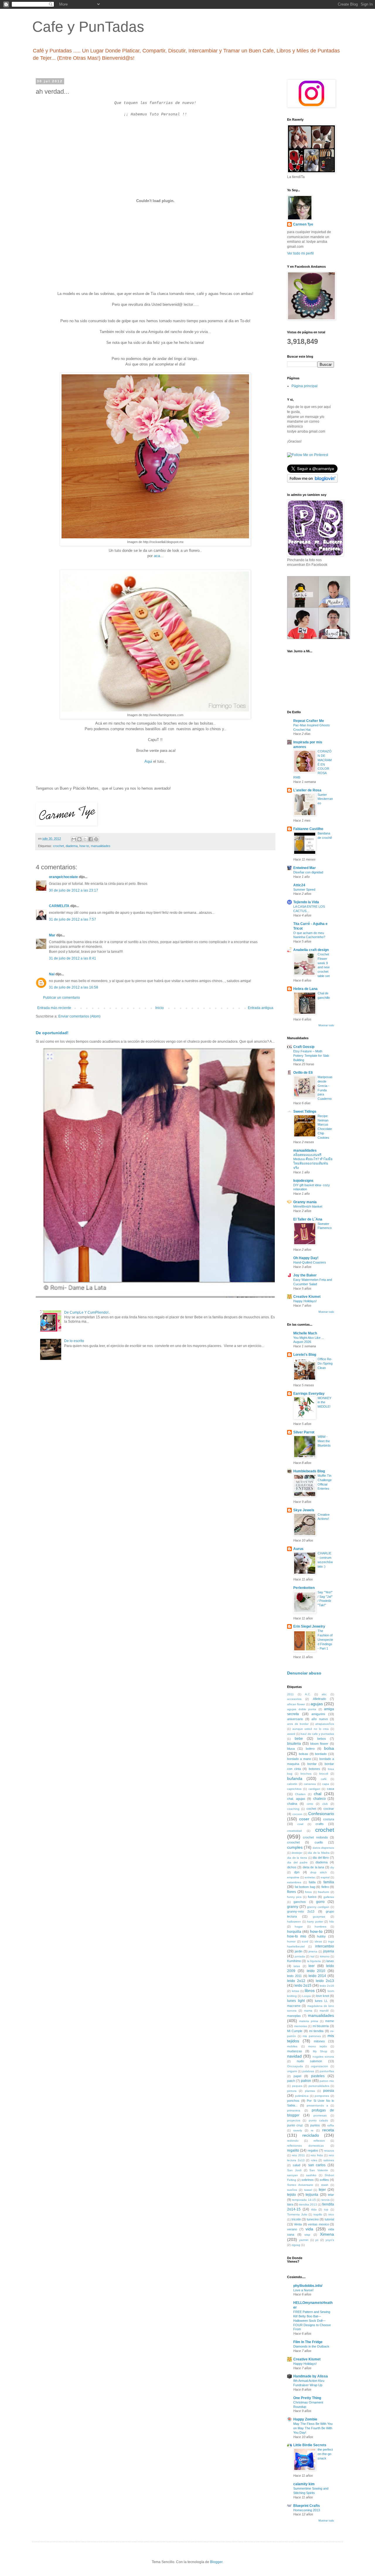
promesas (320, 2115)
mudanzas (295, 2051)
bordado (321, 1754)
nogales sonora (323, 2057)
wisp (307, 2235)
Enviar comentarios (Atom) (79, 1016)
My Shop (320, 2051)
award (291, 1734)
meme (330, 2021)
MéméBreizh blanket (308, 1206)
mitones (319, 2041)
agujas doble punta (302, 1709)
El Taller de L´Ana (308, 1219)
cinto (310, 1804)
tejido (292, 2195)
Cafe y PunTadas (88, 27)
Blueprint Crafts (307, 2506)
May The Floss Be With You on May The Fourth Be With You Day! (313, 2428)
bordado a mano (299, 1759)
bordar (312, 1764)
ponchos (293, 2101)
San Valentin (319, 2170)
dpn (297, 1872)
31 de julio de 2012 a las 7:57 (73, 919)
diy (332, 1867)
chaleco (319, 1799)
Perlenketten (304, 1588)
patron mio (327, 2081)
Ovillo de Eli (303, 1073)
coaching (293, 1809)
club (325, 1804)
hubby (321, 1936)
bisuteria (294, 1744)
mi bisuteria (321, 2026)
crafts (320, 1824)
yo (317, 2240)
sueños (292, 2190)
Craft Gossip (304, 1047)
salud (296, 2165)
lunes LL (322, 2001)
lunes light (296, 2001)
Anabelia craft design (311, 950)
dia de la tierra (297, 1858)
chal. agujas (296, 1799)
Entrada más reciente (54, 1008)
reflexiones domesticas (305, 2146)
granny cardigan (318, 1907)
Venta (298, 2224)
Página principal (305, 386)
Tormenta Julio (297, 2214)
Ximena (327, 2234)
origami (292, 2071)
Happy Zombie (305, 2419)
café (324, 1779)
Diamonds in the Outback (311, 2346)
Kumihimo (294, 1961)
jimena (313, 1951)
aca (157, 556)
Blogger (216, 2562)
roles (314, 2160)
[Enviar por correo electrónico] (74, 839)
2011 (290, 1694)
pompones (322, 2096)
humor (291, 1941)
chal (318, 1794)
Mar (52, 935)
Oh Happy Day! (306, 1258)
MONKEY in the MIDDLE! (324, 1402)
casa (330, 1789)
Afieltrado (319, 1699)
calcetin (292, 1784)
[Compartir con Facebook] (91, 839)
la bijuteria (314, 1961)
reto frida (317, 2155)
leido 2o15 (303, 1986)
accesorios (294, 1699)
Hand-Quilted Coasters (310, 1262)
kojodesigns (303, 1181)
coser (304, 1819)
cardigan (314, 1789)
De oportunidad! (52, 1033)
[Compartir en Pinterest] (96, 839)
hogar (299, 1927)
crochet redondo (315, 1837)
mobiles (292, 2046)
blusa (291, 1749)
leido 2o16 (327, 1986)
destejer (297, 1853)
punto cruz (295, 2125)
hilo (332, 1922)
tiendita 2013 (308, 2204)
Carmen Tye (303, 224)
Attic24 (299, 885)
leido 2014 (317, 1976)
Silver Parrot (304, 1432)
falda (312, 1882)
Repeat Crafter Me (309, 721)
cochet (311, 1809)
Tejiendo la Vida (306, 902)
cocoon (297, 1814)
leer (312, 1966)
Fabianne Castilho (308, 829)
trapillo (318, 2214)
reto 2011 (298, 2155)
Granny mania (305, 1202)
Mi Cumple (295, 2031)
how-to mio (297, 1936)
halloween (294, 1922)
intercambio (325, 1946)
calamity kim (304, 2484)
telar (331, 2195)
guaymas (319, 1917)
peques (297, 2086)
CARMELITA (59, 906)
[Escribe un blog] (79, 839)
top (326, 2209)
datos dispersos (323, 1848)
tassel (308, 2190)
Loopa (306, 1996)
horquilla (294, 1932)
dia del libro (321, 1858)
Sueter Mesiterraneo (325, 799)
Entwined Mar (305, 868)
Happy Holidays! (305, 1301)
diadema (72, 846)
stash (325, 2185)
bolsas (304, 1754)
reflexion (319, 2141)
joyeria (329, 1951)
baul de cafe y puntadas (317, 1734)
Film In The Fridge (308, 2342)
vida (309, 2229)
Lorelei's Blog (305, 1355)
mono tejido (318, 2046)
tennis (325, 2200)
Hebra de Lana (305, 989)
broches (306, 1774)
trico (331, 2214)
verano (292, 2229)
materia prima (309, 2021)
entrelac (310, 1877)
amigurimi (318, 1714)
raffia (331, 2125)
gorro (320, 1902)
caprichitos (294, 1789)
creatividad (294, 1831)
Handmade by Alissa (311, 2376)
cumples (295, 1847)
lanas (330, 1961)
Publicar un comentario (62, 998)
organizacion (319, 2066)
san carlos (317, 2165)
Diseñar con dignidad (308, 872)
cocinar (329, 1809)
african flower (296, 1704)
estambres (294, 1882)
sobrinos (308, 2180)
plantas (310, 2091)
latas (297, 1966)
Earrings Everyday (309, 1394)
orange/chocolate (63, 877)
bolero (310, 1749)
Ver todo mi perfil (300, 253)
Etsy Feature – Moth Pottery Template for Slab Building (311, 1056)
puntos (315, 2125)
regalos (313, 2150)
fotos (308, 1892)
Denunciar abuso (304, 1673)
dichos (292, 1867)
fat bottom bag (305, 1887)
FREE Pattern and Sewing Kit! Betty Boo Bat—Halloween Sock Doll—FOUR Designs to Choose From (312, 2320)
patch (291, 2081)
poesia (329, 2091)
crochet (58, 846)
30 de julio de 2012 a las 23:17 (74, 890)
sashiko (311, 2175)
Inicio (160, 1008)
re (312, 2130)
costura (329, 1819)
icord (305, 1941)
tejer (322, 2190)
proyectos (294, 2120)
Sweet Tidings (305, 1112)
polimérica (302, 2096)
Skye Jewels (304, 1510)
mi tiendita (316, 2031)
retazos (329, 2151)
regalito (293, 2150)
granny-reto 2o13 (301, 1911)
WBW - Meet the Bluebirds (324, 1441)
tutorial (329, 2219)
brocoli (324, 1774)
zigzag (296, 2245)
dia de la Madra (319, 1853)
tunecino (313, 2219)
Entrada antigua (261, 1008)
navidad (294, 2056)
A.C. (308, 1694)
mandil (324, 2011)
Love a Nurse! (303, 2290)
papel (297, 2076)
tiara (290, 2204)
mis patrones (312, 2036)
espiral (325, 1877)
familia (329, 1882)
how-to (84, 846)
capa (326, 1784)
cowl (300, 1824)
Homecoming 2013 (307, 2510)
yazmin (304, 2240)
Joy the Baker (305, 1275)
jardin (299, 1951)
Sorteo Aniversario (300, 2185)
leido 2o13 (325, 1981)
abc (324, 1694)
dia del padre (297, 1862)
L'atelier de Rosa (307, 790)
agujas (317, 1704)
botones (315, 1769)
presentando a (317, 2105)
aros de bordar (298, 1724)
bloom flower (319, 1744)
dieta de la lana (313, 1867)
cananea (310, 1784)
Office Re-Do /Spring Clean (325, 1363)
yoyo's (330, 2240)
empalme (293, 1877)
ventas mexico (318, 2224)
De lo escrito (74, 1341)
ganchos (300, 1902)
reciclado (311, 2135)
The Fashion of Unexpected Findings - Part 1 (325, 1639)
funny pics (294, 1897)
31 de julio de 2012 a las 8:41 (73, 958)
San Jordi (294, 2170)
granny (293, 1907)
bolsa (329, 1748)
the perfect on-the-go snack (325, 2454)
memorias (301, 2026)
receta (328, 2130)
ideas (318, 1941)
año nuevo (320, 1719)
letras (295, 1991)
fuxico (312, 1897)
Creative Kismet (307, 1297)
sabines (329, 2160)
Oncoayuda (295, 2066)
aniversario (295, 1719)
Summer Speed (304, 890)
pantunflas (327, 2071)
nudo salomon (309, 2061)
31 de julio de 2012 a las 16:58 (74, 987)
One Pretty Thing (307, 2398)
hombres (321, 1927)
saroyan (293, 2175)
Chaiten (300, 1794)
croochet (293, 1842)
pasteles (318, 2076)
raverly (298, 2130)
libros (310, 1991)
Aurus (298, 1549)
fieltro (325, 1887)
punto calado (318, 2120)
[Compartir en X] (85, 839)
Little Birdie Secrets (310, 2445)
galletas (329, 1897)
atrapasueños (325, 1724)
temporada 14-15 (304, 2200)
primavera (294, 2110)
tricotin (296, 2219)
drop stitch (319, 1872)
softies (324, 2180)
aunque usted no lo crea (311, 1729)
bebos (322, 1739)
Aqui (148, 761)
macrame (294, 2006)
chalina (292, 1804)
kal (312, 1956)
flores (292, 1892)
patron (306, 2081)
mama (308, 2011)
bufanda (295, 1778)
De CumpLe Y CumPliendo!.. (87, 1312)
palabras (308, 2071)
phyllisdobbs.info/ (308, 2286)
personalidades (319, 2086)
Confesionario (321, 1814)
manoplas (294, 2016)
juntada (300, 1956)
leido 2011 (294, 1976)
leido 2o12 (296, 1981)
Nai (52, 974)
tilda (314, 2209)
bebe (299, 1739)
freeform (323, 1892)
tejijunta (312, 2195)
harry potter (315, 1922)
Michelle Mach (305, 1333)
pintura (292, 2091)
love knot (323, 1996)
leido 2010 (316, 1971)
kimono (325, 1956)
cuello (319, 1842)
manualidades (101, 846)
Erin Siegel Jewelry (309, 1626)
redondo (293, 2141)
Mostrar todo (326, 1025)
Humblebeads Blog (309, 1471)
